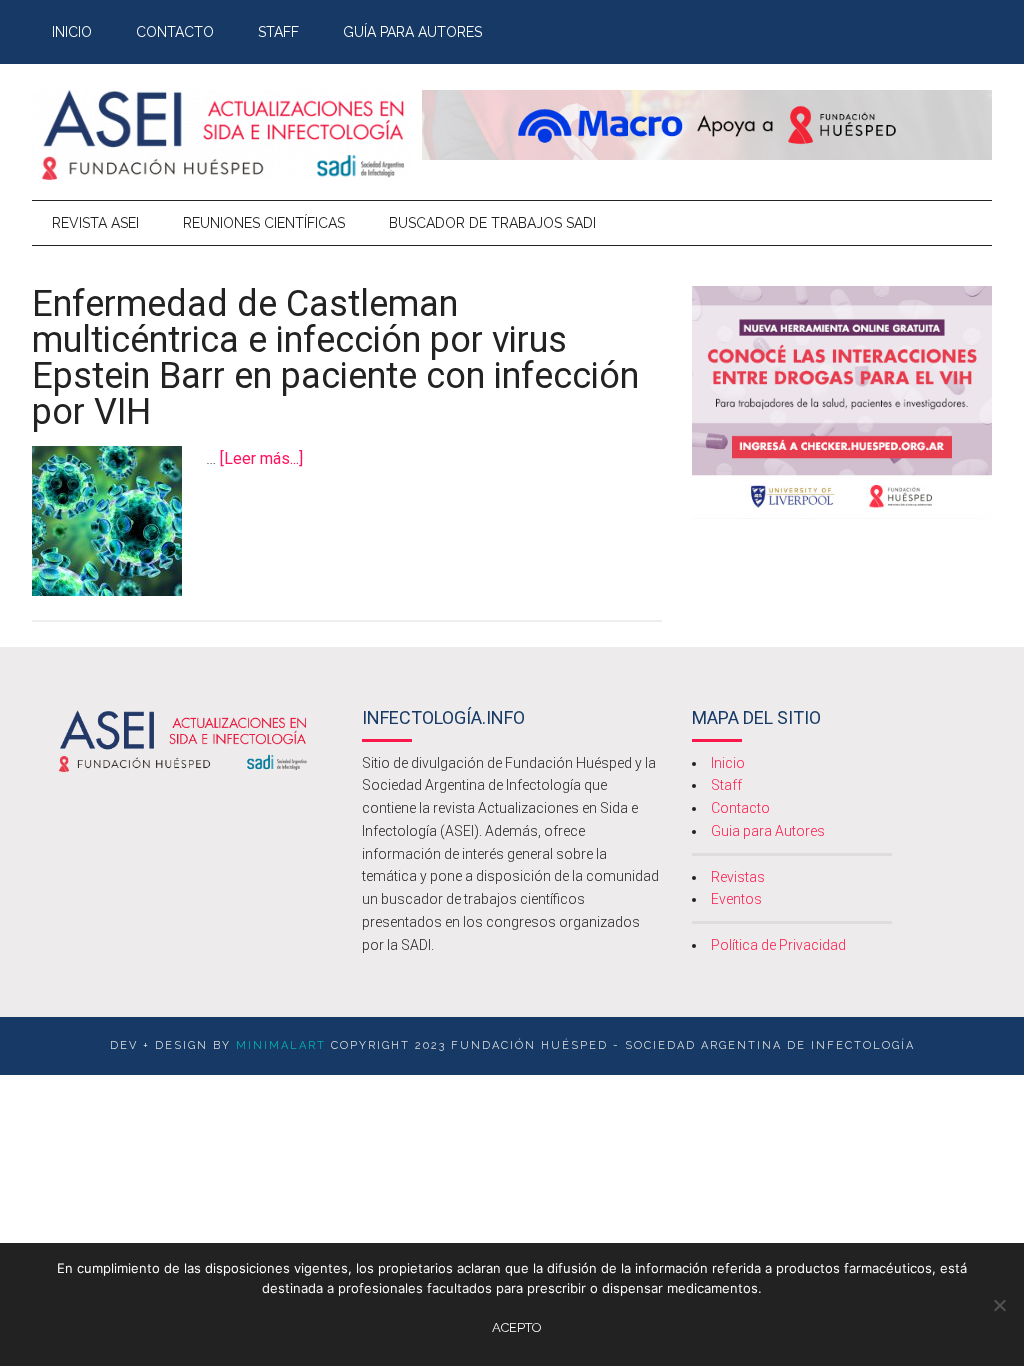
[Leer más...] (261, 458)
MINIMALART (281, 1045)
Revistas (738, 877)
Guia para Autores (768, 831)
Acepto (517, 1327)
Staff (726, 785)
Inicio (728, 763)
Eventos (736, 899)
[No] (999, 1305)
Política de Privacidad (778, 945)
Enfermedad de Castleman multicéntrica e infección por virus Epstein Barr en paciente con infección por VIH (335, 358)
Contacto (740, 808)
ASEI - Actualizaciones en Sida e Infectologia (222, 135)
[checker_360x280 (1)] (842, 513)
